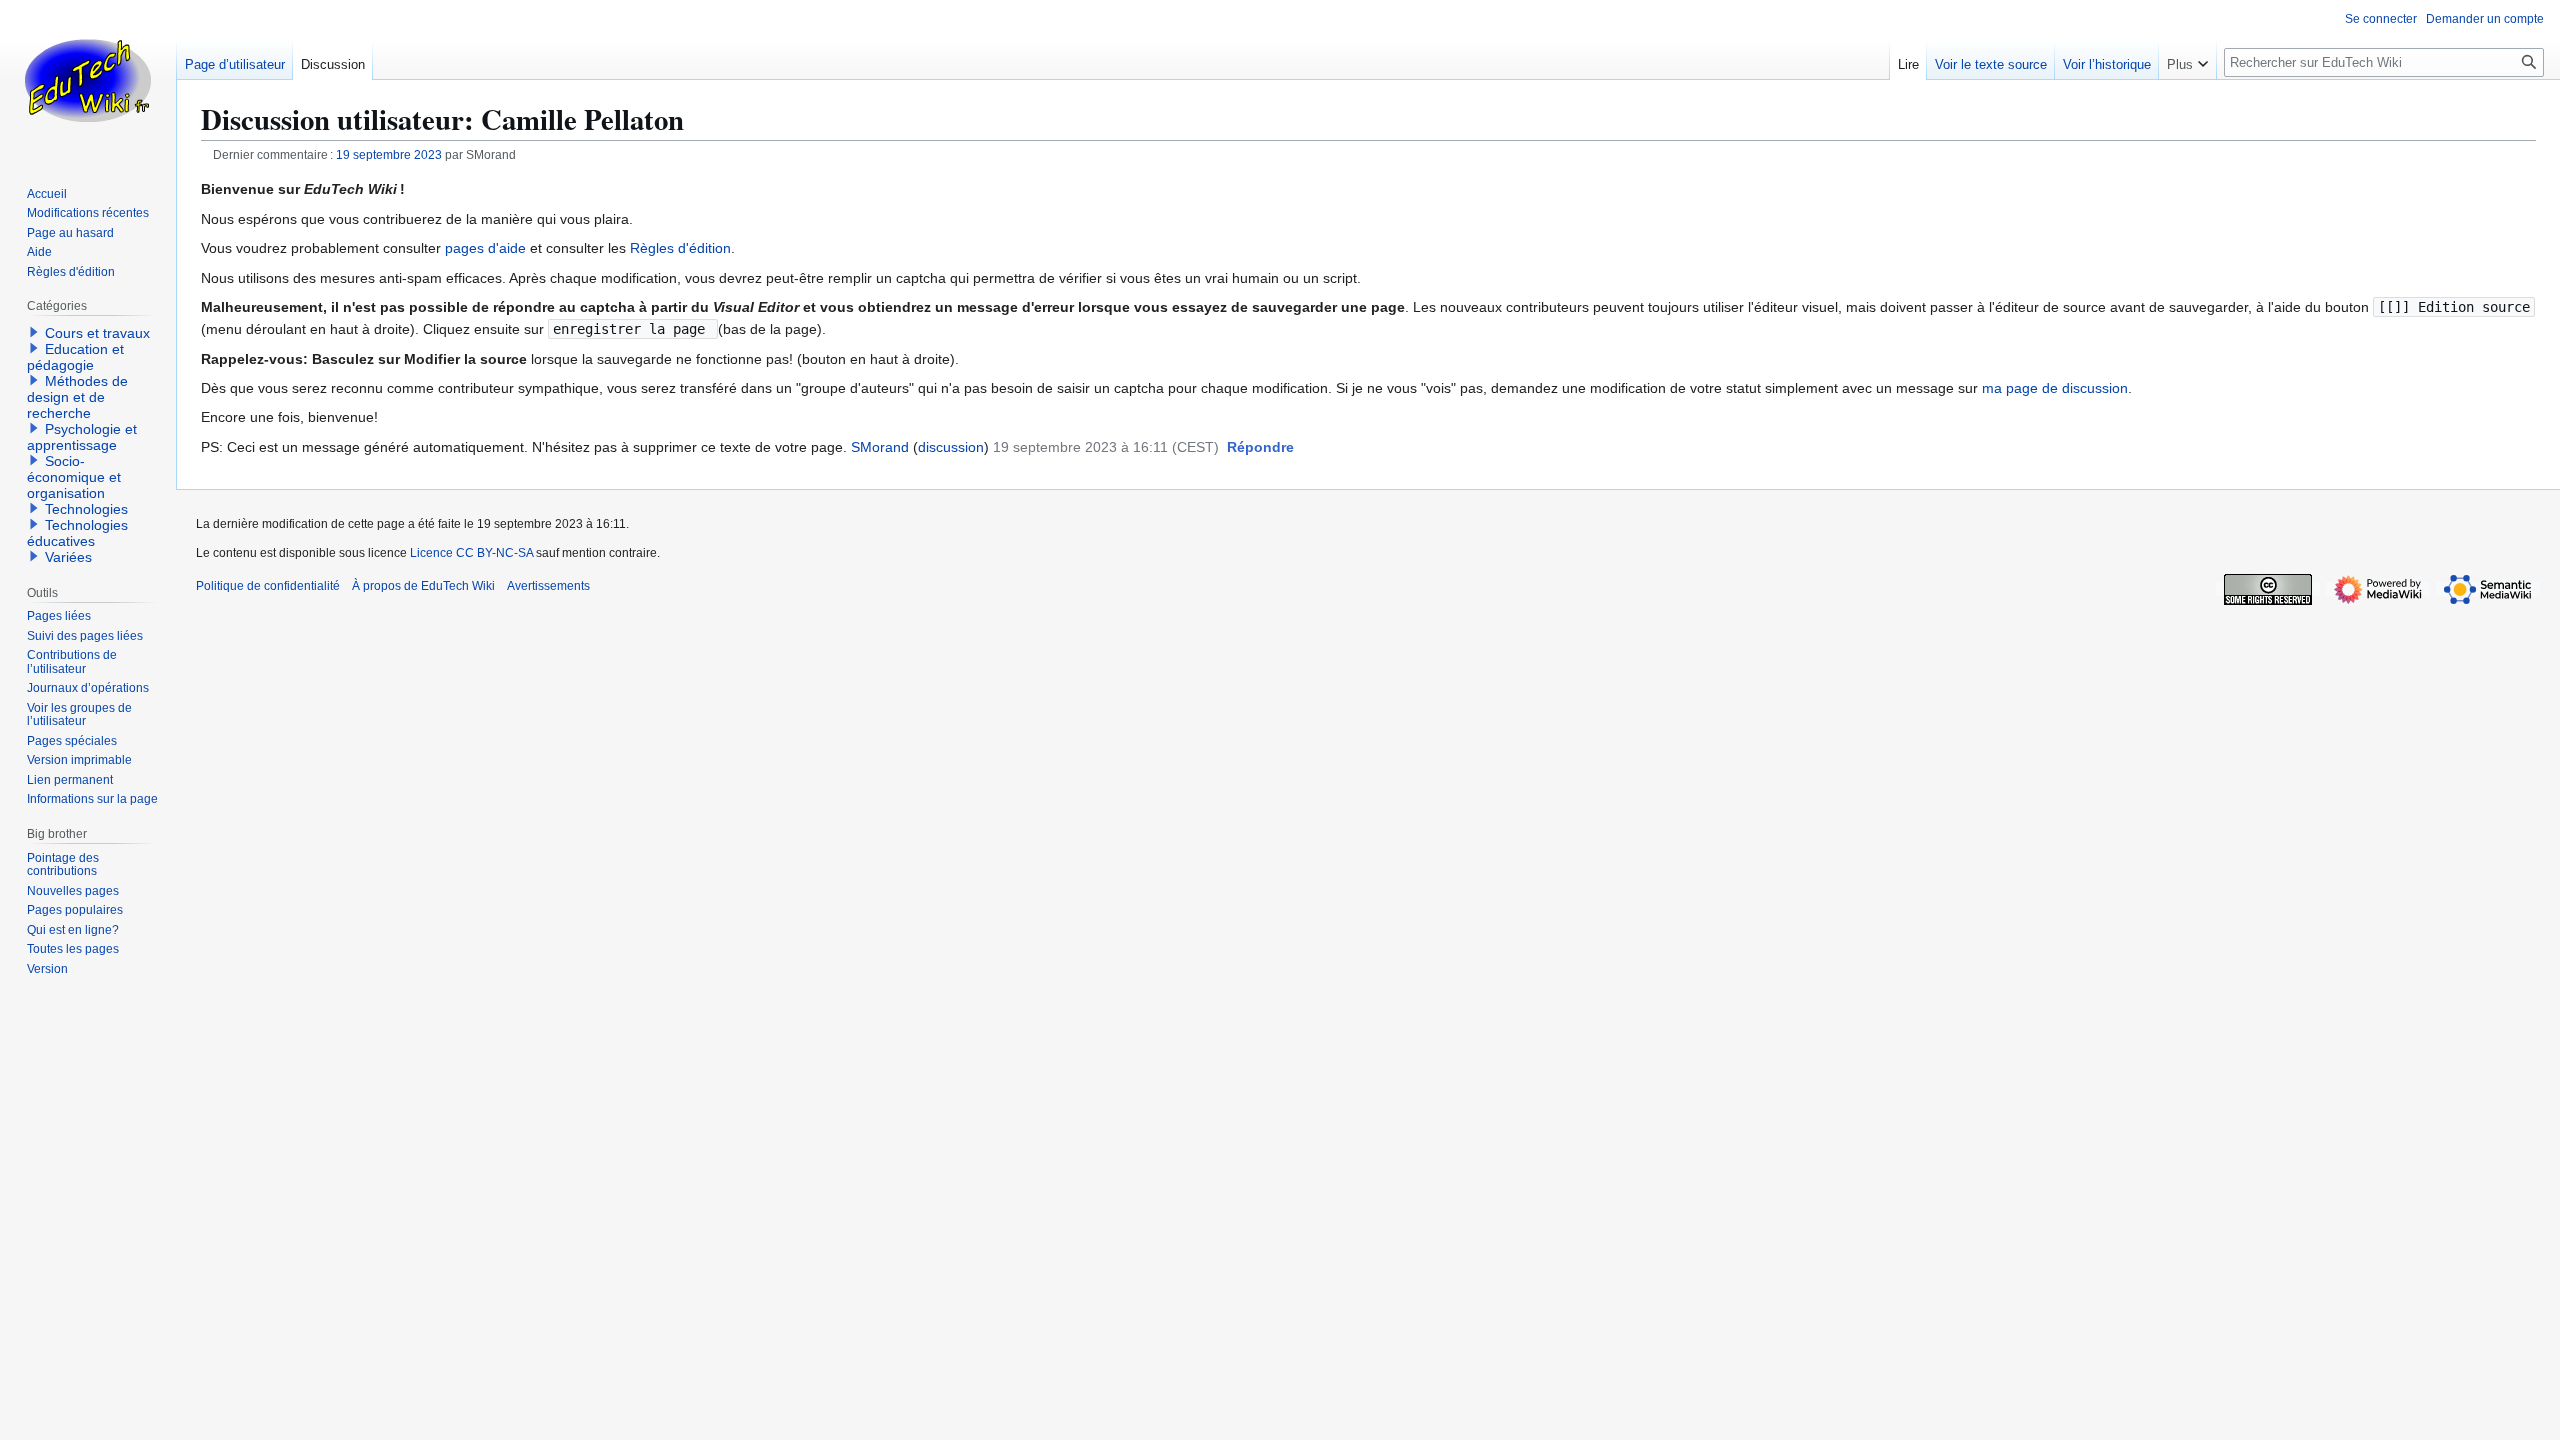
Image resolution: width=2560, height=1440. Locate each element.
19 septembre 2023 (389, 154)
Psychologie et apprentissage (82, 437)
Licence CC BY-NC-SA (471, 553)
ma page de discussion (2055, 388)
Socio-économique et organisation (74, 477)
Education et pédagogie (75, 357)
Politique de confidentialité (268, 586)
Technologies (86, 509)
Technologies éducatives (77, 533)
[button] (1260, 448)
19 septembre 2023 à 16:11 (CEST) (1106, 447)
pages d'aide (485, 248)
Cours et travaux (97, 333)
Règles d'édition (680, 248)
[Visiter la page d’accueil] (88, 80)
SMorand (880, 447)
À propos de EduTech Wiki (423, 586)
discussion (951, 447)
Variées (68, 557)
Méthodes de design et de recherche (77, 397)
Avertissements (548, 586)
